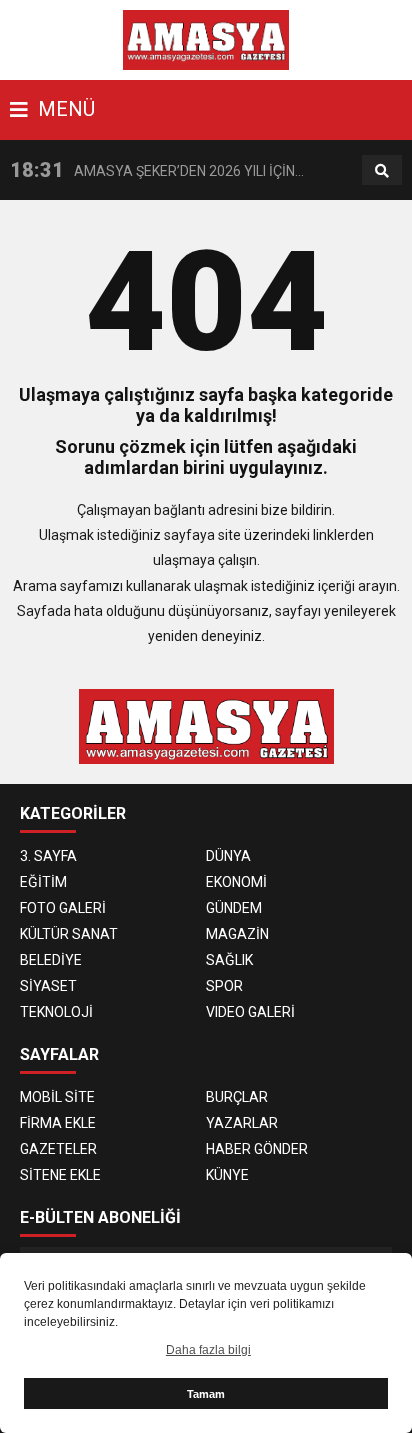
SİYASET (48, 986)
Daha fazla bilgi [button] (208, 1350)
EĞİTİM (43, 882)
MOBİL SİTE (57, 1097)
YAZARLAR (242, 1123)
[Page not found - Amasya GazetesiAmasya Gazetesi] (206, 39)
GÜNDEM (234, 908)
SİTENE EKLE (60, 1175)
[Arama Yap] (382, 171)
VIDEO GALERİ (250, 1012)
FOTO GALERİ (63, 908)
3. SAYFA (48, 856)
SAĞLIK (229, 960)
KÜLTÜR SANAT (69, 934)
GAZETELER (58, 1149)
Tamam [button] (206, 1394)
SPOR (224, 986)
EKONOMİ (236, 882)
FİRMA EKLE (58, 1123)
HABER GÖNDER (257, 1149)
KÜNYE (227, 1175)
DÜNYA (228, 856)
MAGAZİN (237, 934)
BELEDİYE (51, 960)
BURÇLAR (237, 1097)
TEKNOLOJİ (56, 1012)
